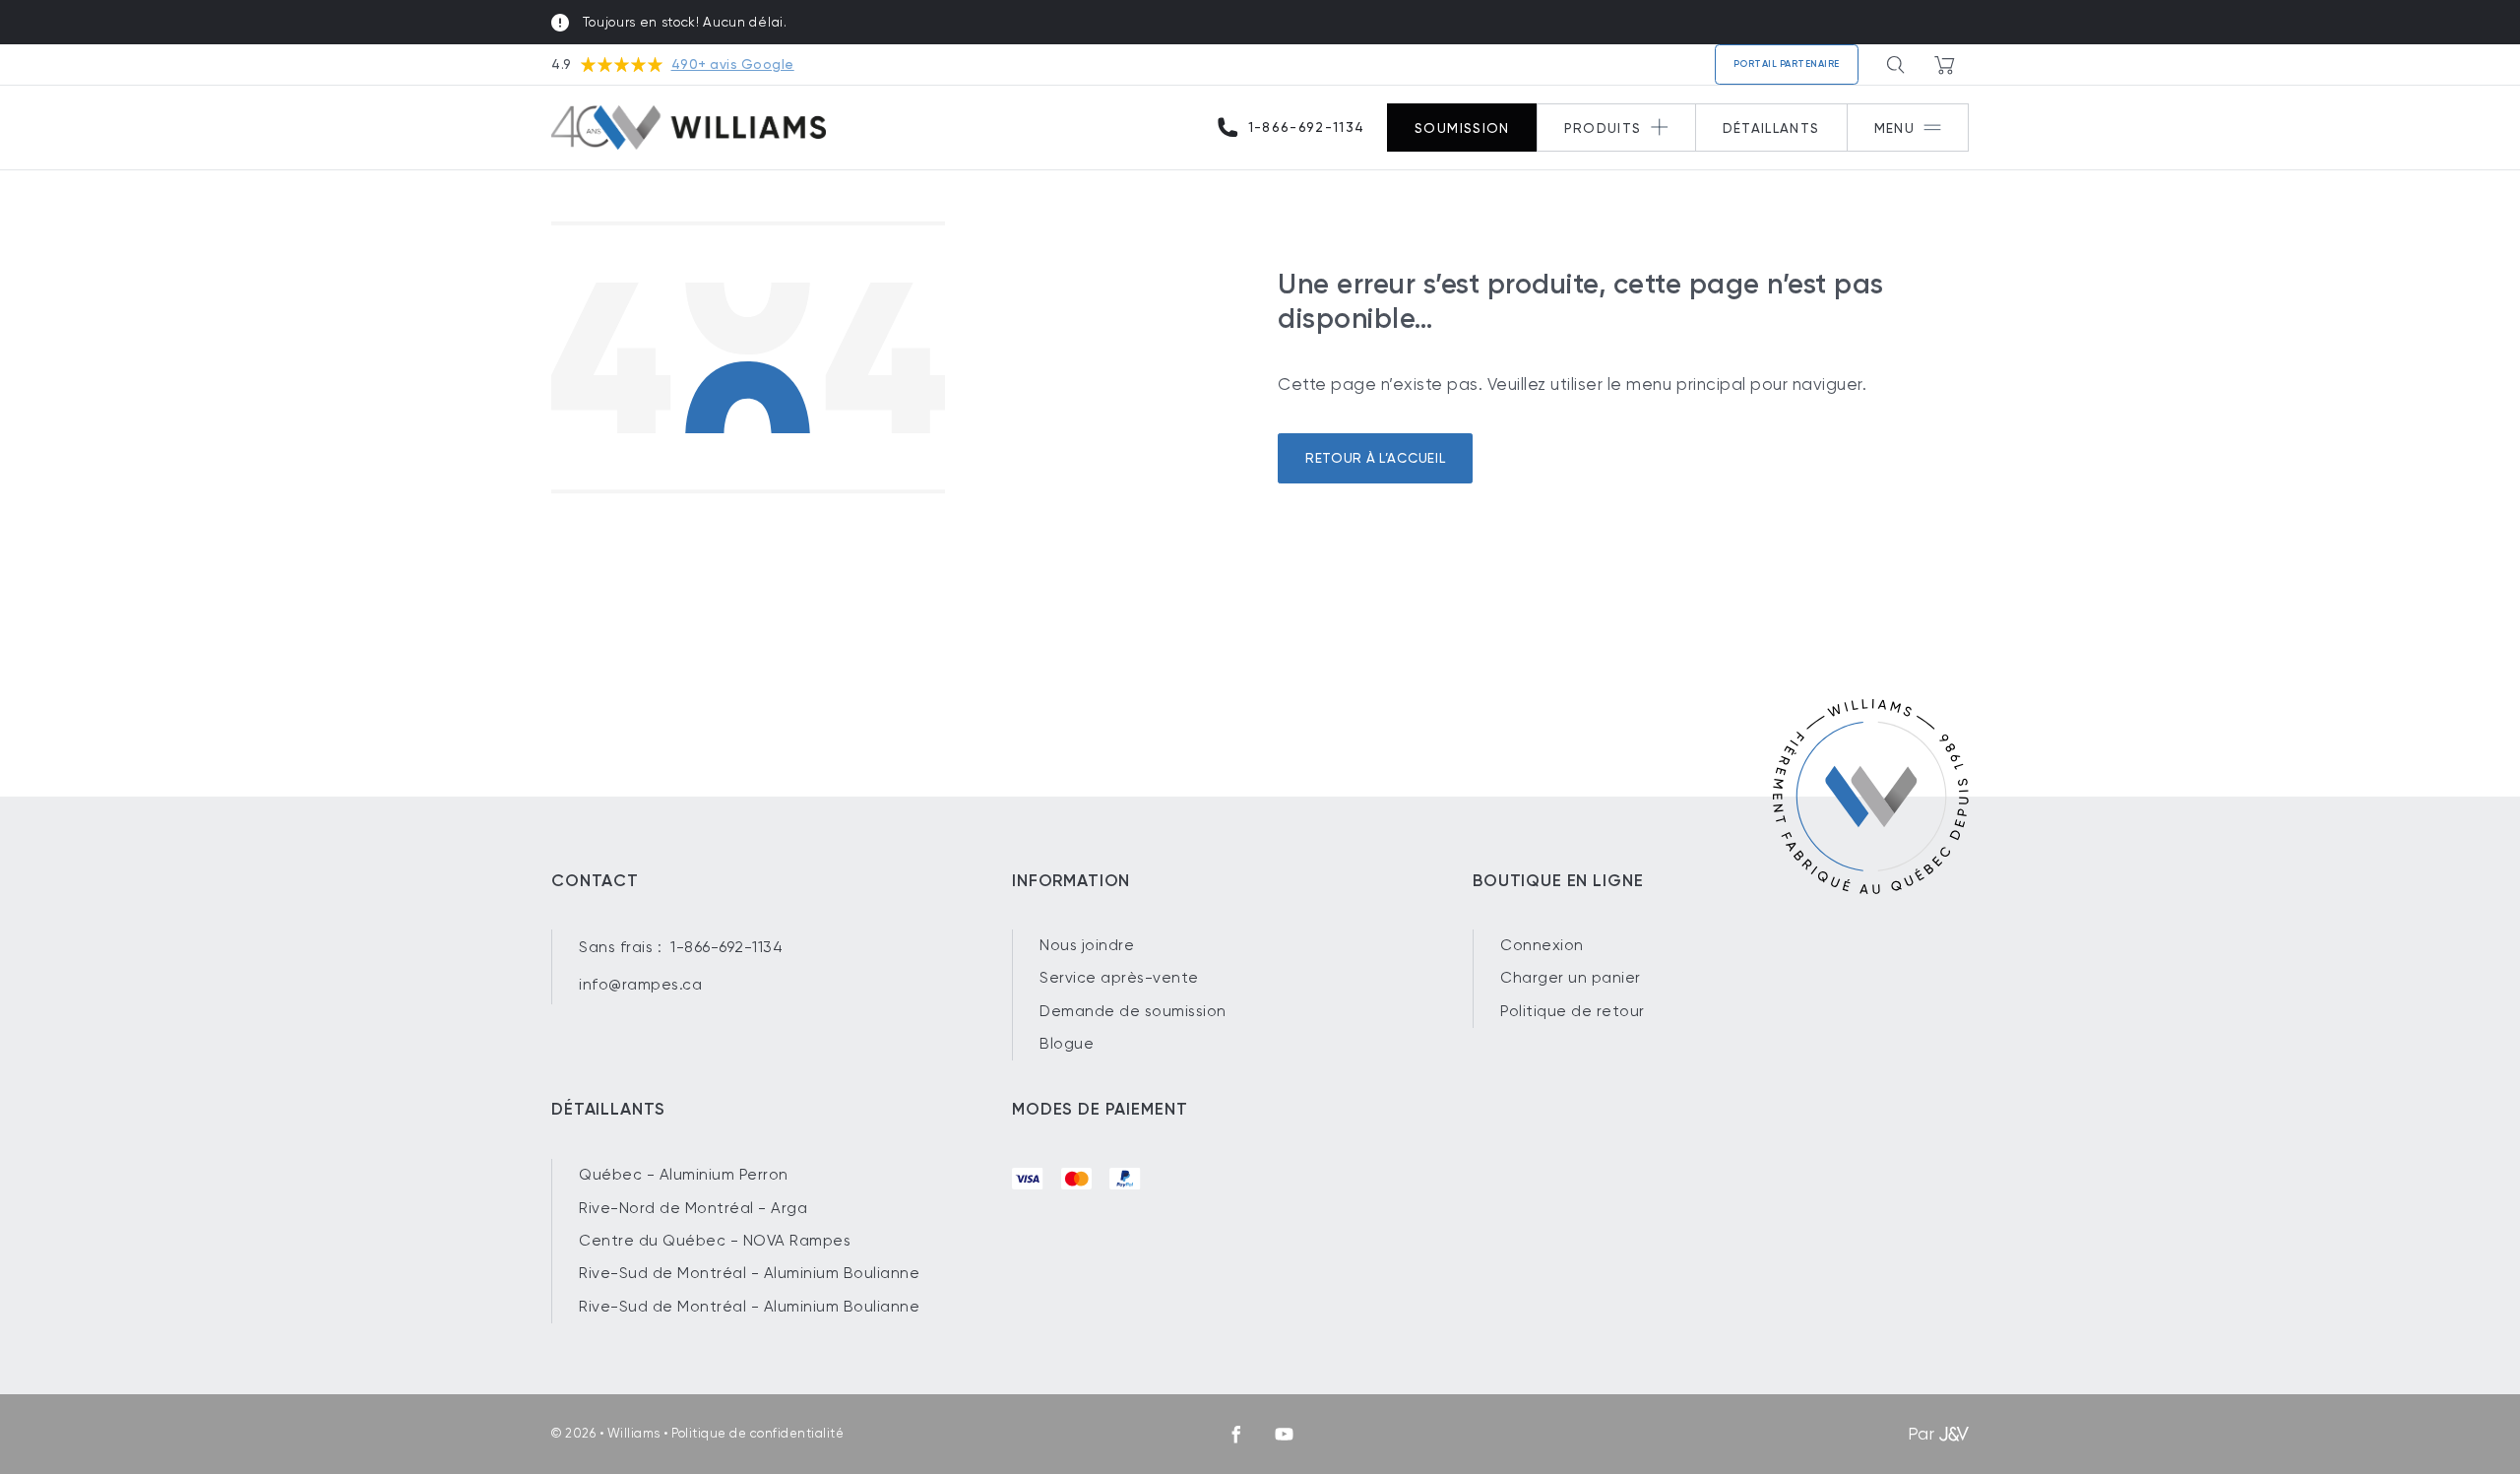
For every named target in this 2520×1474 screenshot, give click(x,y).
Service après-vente (1119, 978)
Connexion (1542, 945)
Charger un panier (1571, 978)
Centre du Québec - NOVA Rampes (715, 1241)
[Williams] (689, 128)
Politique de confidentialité (757, 1433)
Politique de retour (1573, 1011)
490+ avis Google (733, 64)
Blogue (1067, 1044)
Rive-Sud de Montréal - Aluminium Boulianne (749, 1273)
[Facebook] (1235, 1434)
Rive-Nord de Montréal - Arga (693, 1208)
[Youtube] (1285, 1434)
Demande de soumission (1133, 1011)
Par (1921, 1434)
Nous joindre (1087, 945)
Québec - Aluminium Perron (684, 1175)
